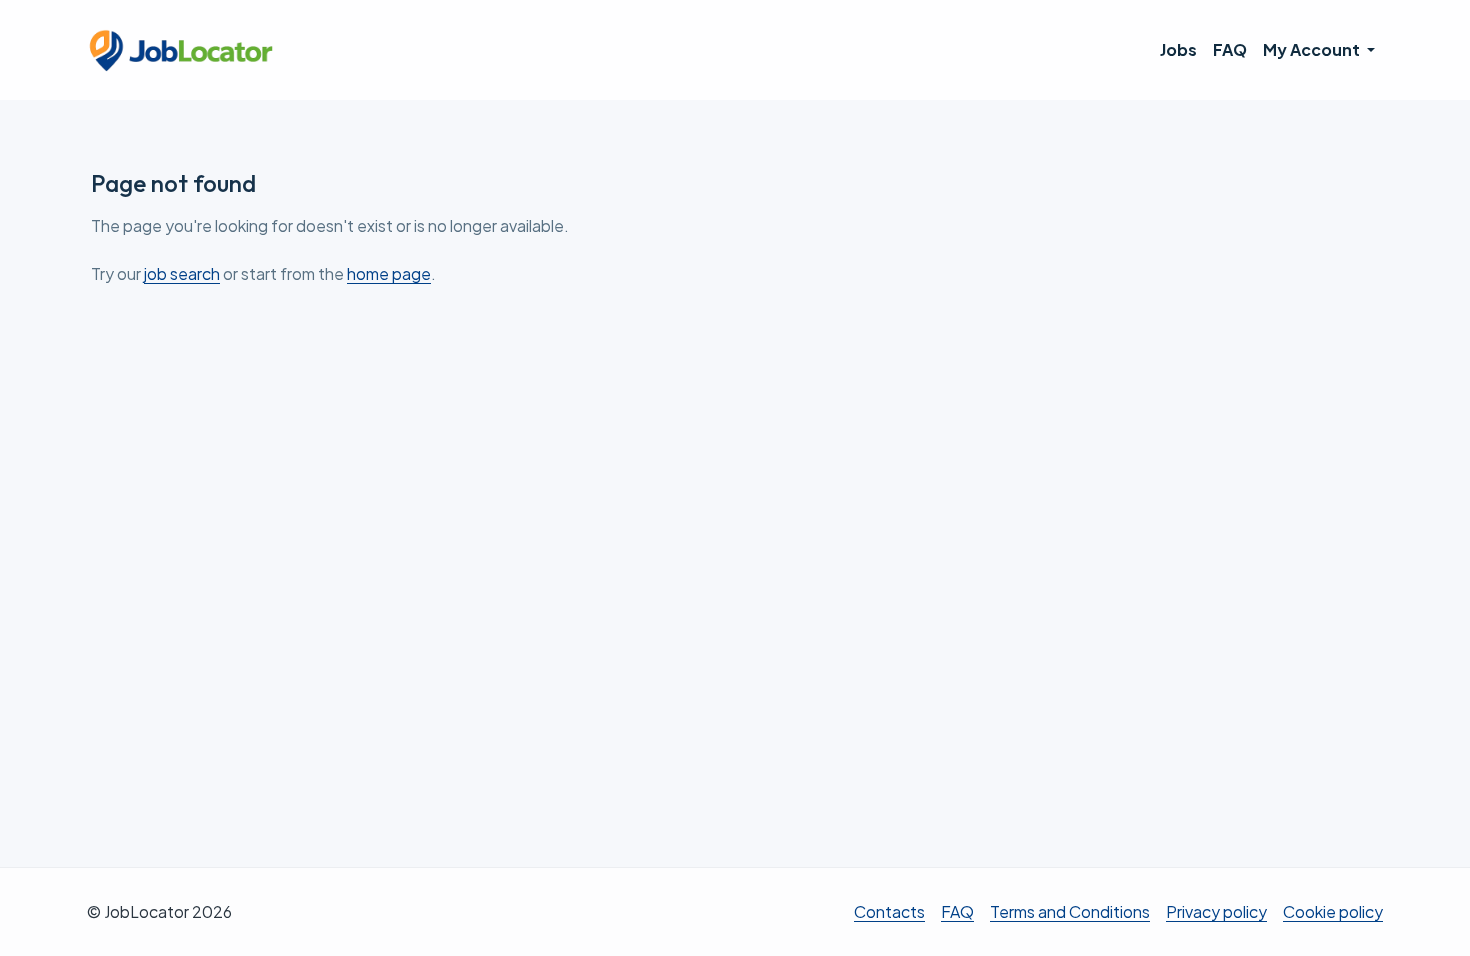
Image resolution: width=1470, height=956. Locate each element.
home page (389, 273)
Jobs (1178, 49)
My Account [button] (1313, 49)
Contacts (889, 911)
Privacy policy (1216, 911)
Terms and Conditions (1070, 911)
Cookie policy (1333, 911)
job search (182, 273)
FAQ (1230, 49)
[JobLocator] (182, 50)
